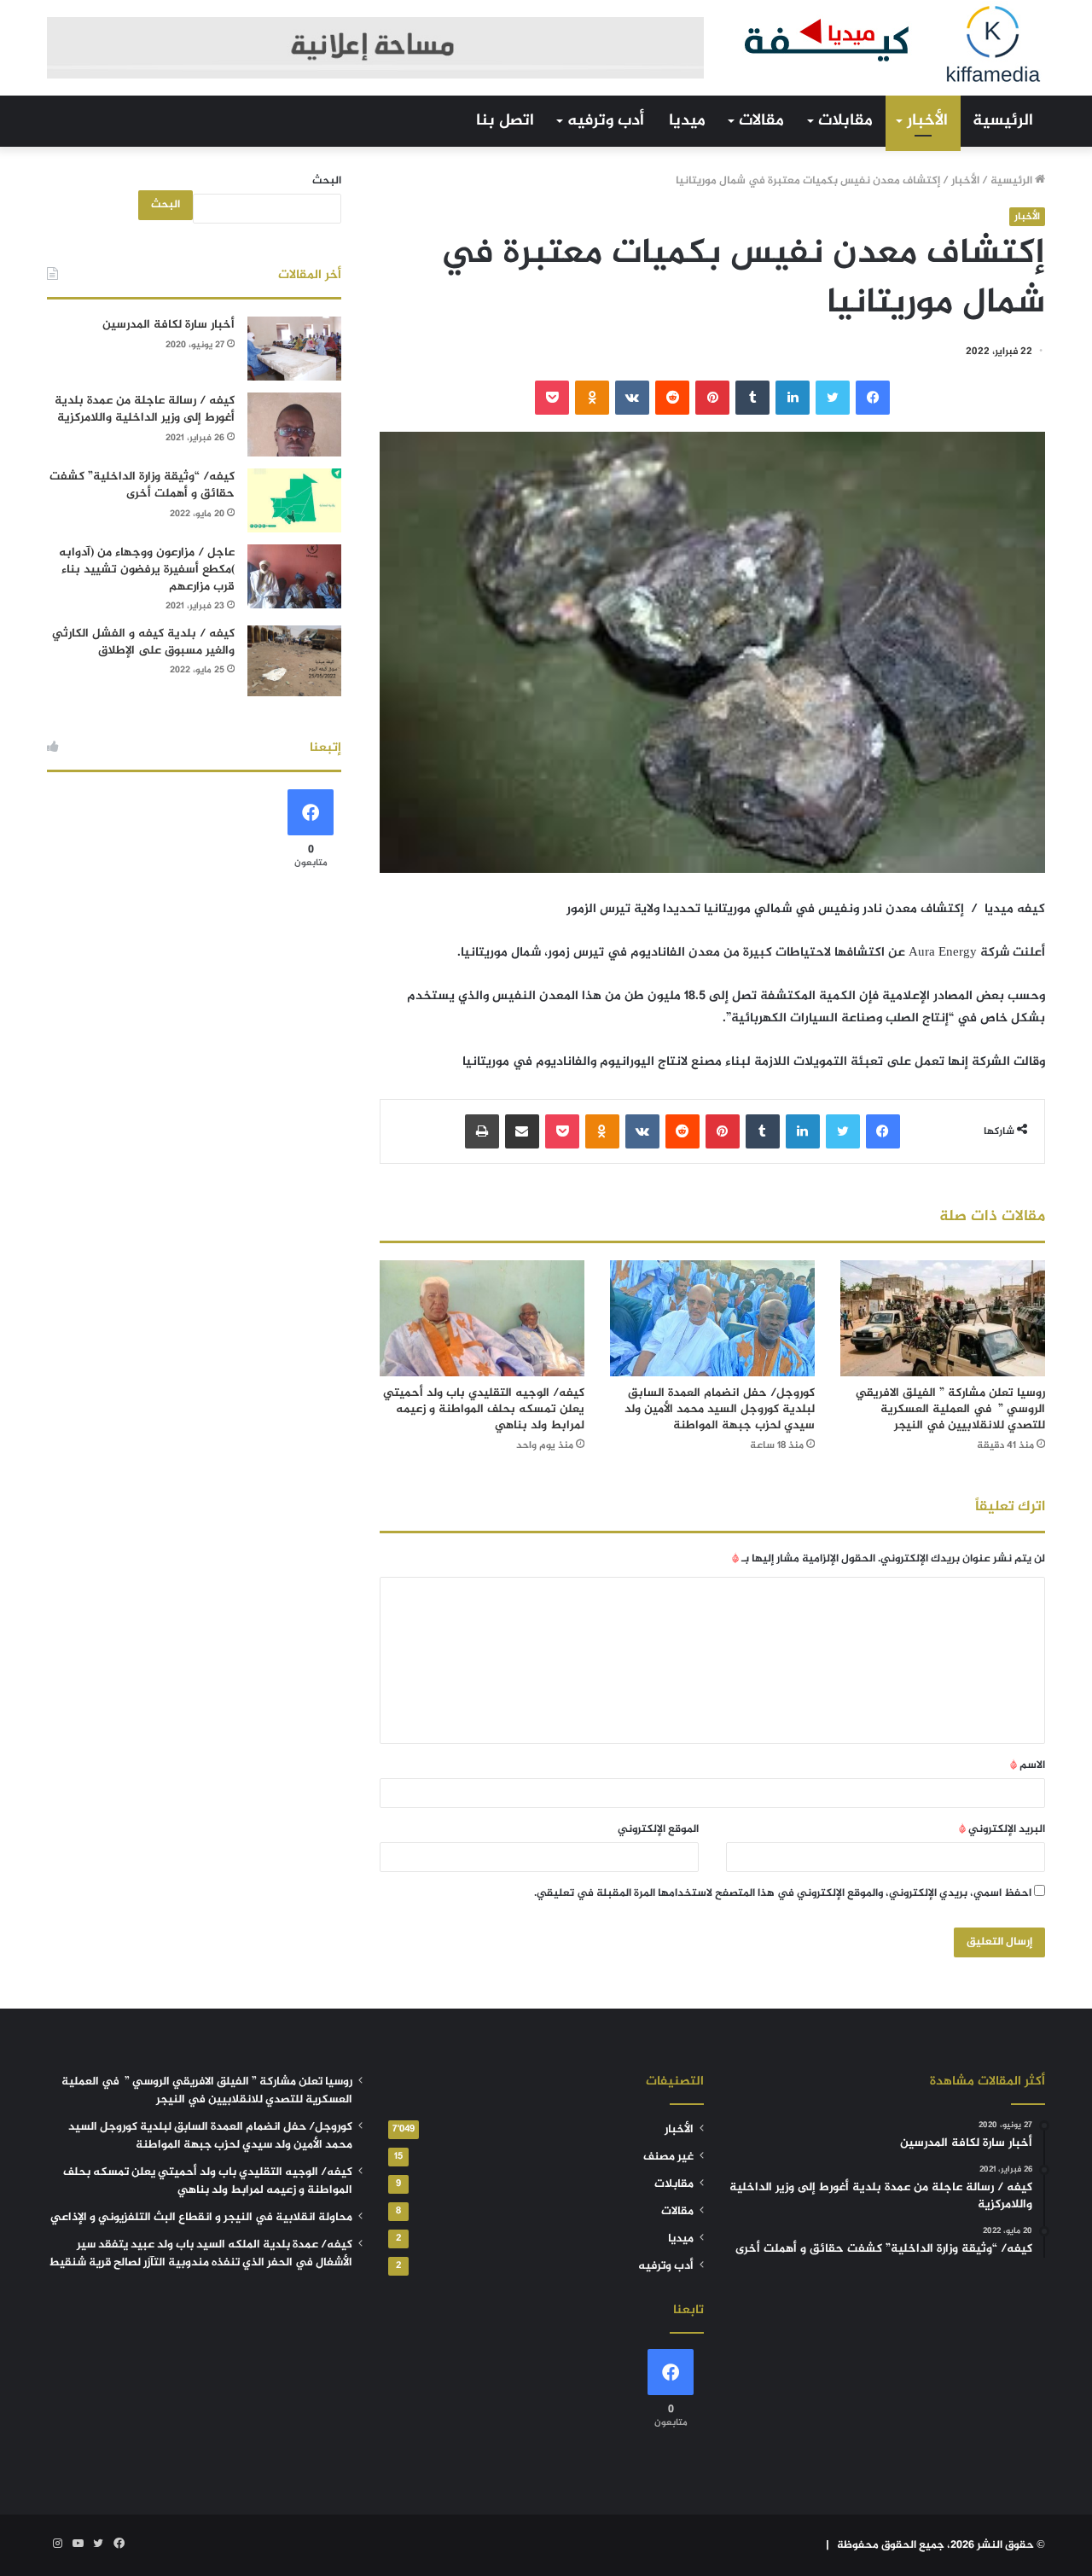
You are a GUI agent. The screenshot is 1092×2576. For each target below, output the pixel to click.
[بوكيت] (552, 398)
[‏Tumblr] (752, 398)
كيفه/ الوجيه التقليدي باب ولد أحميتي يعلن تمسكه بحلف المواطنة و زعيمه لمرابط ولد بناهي (484, 1409)
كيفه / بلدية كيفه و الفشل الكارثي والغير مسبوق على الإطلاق (143, 642)
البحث (327, 181)
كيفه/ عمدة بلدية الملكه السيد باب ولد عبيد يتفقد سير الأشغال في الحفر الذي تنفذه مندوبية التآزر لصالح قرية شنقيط (200, 2254)
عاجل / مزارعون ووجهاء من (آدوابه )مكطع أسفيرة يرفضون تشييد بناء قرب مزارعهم (147, 569)
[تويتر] (833, 398)
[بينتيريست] (712, 398)
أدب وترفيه (606, 121)
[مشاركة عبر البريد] (522, 1131)
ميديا (687, 121)
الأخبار (927, 121)
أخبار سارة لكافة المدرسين (168, 325)
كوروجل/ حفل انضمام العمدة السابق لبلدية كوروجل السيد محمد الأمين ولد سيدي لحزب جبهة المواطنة (720, 1409)
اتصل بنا (505, 121)
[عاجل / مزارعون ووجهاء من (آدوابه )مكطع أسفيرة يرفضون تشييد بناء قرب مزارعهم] (294, 576)
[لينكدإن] (793, 398)
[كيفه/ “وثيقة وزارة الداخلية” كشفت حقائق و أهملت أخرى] (294, 500)
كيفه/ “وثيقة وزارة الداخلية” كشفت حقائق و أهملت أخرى (142, 485)
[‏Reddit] (672, 398)
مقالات (761, 121)
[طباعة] (482, 1131)
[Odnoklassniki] (592, 398)
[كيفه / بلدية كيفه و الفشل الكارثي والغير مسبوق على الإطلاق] (294, 661)
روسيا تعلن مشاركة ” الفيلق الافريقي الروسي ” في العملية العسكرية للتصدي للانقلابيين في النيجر (950, 1409)
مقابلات (845, 121)
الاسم (1028, 1765)
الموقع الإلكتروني (658, 1829)
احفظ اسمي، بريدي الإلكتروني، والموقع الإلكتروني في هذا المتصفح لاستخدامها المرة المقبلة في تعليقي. (783, 1893)
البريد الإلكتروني (1002, 1829)
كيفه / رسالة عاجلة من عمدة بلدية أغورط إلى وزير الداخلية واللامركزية (145, 409)
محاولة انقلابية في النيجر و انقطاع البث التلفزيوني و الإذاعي (201, 2218)
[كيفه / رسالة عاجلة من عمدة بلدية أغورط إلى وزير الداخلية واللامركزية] (294, 424)
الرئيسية (1003, 121)
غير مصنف (668, 2157)
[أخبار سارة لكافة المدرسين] (294, 349)
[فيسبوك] (873, 398)
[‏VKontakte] (632, 398)
